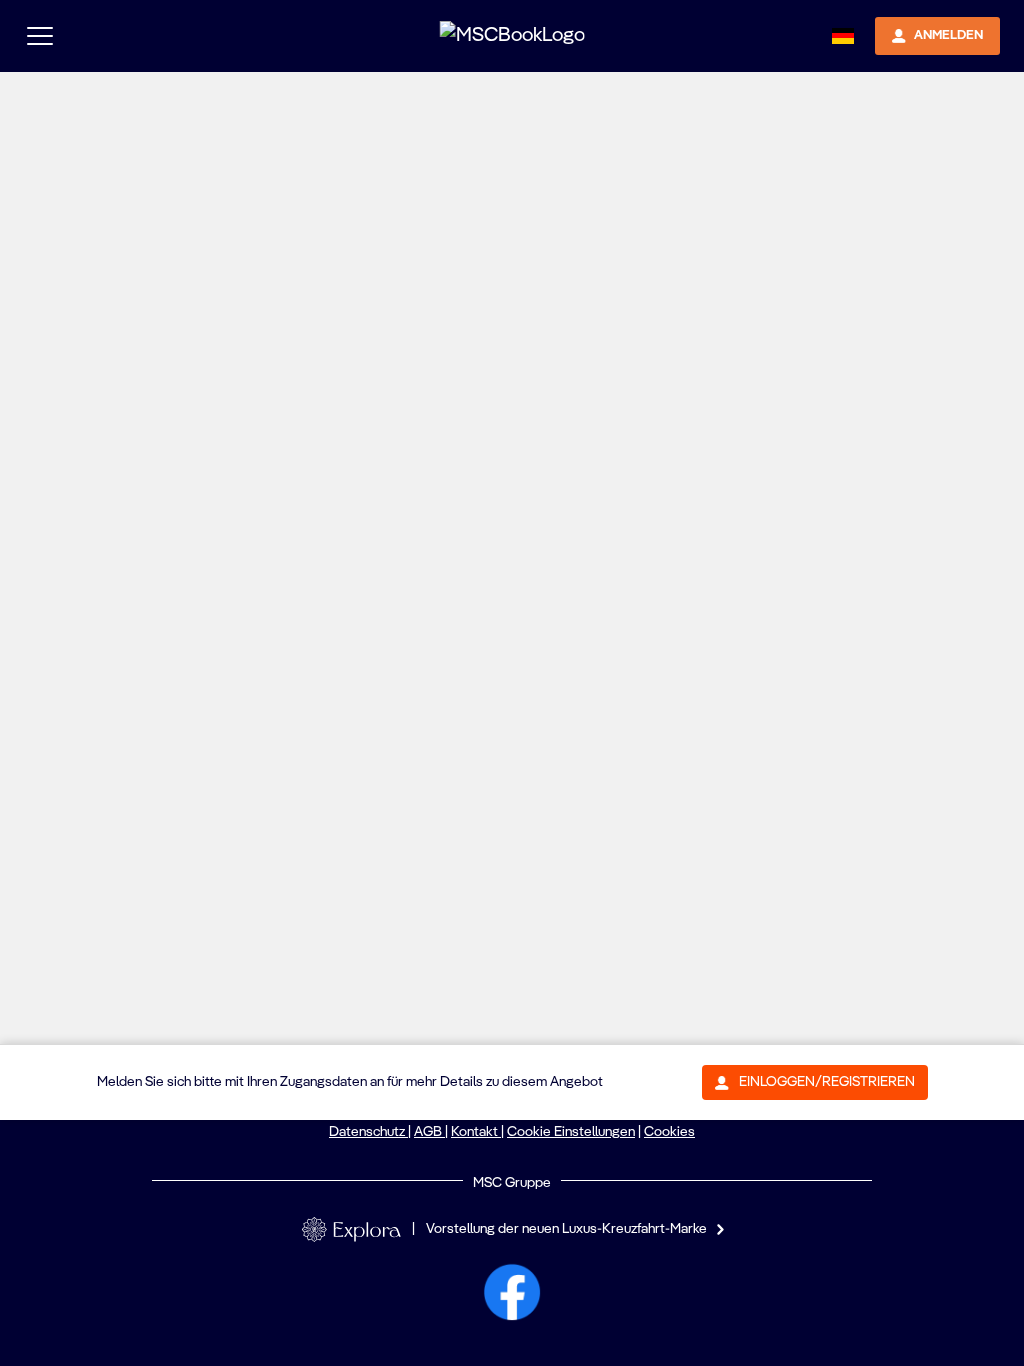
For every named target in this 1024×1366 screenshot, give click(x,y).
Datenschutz (368, 1132)
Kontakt (476, 1132)
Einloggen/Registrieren (827, 1082)
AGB (429, 1132)
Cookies (669, 1132)
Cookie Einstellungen (571, 1132)
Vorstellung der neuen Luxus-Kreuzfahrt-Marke (566, 1229)
